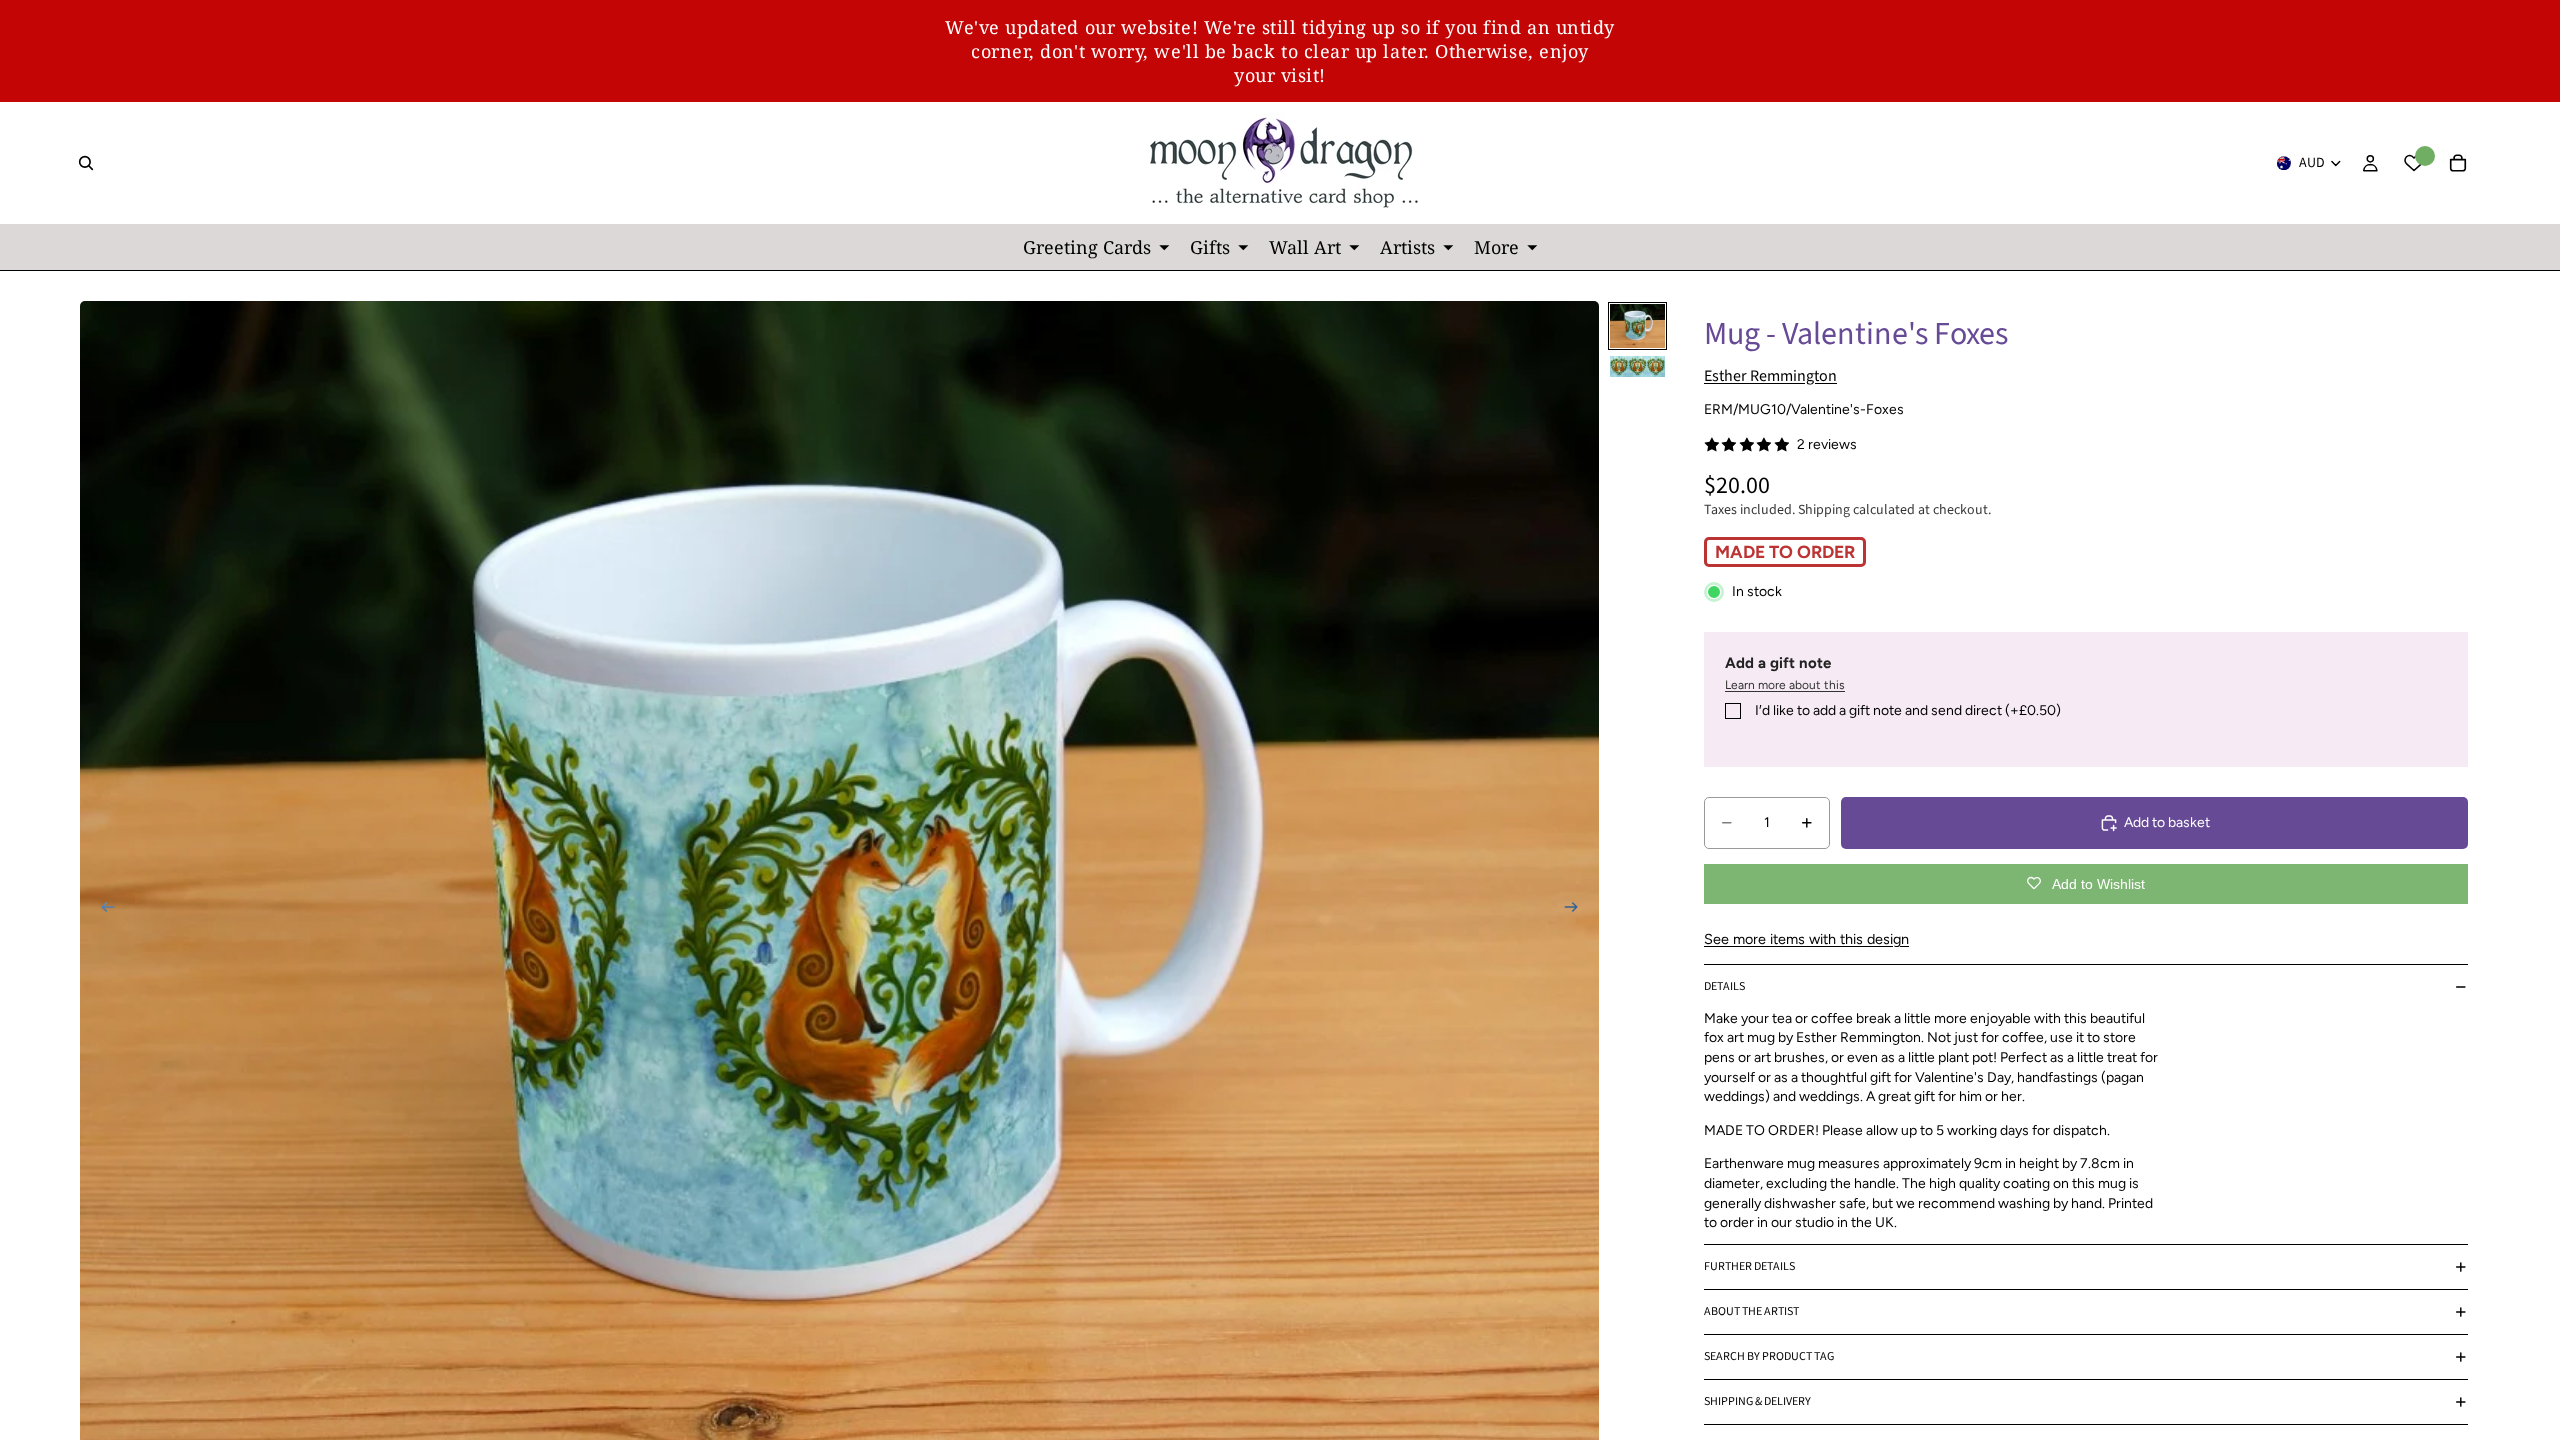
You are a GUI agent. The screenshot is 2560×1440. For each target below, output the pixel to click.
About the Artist (1751, 1311)
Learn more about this (1785, 685)
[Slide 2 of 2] (1637, 366)
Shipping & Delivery (1757, 1401)
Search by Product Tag (1769, 1356)
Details (1724, 986)
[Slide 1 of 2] (1637, 326)
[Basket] (2458, 163)
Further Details (1749, 1266)
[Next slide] (1577, 909)
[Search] (86, 163)
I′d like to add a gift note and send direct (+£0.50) (1908, 710)
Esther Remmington (1770, 376)
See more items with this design (1806, 939)
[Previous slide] (102, 909)
